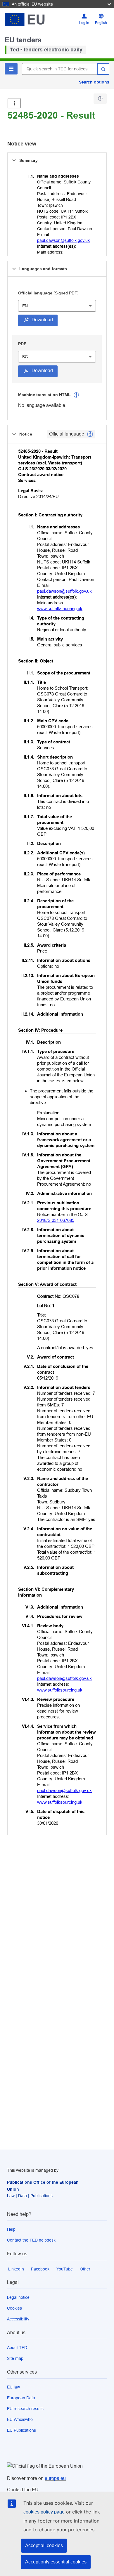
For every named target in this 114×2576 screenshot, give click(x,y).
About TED (17, 2348)
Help (11, 2229)
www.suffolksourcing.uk (60, 609)
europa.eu (55, 2478)
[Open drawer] (14, 103)
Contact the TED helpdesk (31, 2240)
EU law (13, 2387)
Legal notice (18, 2297)
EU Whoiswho (20, 2419)
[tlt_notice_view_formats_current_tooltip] (90, 434)
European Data (21, 2398)
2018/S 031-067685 (56, 1220)
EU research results (25, 2409)
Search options (94, 82)
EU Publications (21, 2430)
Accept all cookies (44, 2545)
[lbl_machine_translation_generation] (76, 395)
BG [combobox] (25, 357)
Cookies (14, 2308)
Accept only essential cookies (56, 2562)
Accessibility (18, 2319)
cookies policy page (44, 2512)
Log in (84, 23)
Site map (15, 2358)
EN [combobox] (25, 306)
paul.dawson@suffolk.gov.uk (63, 240)
